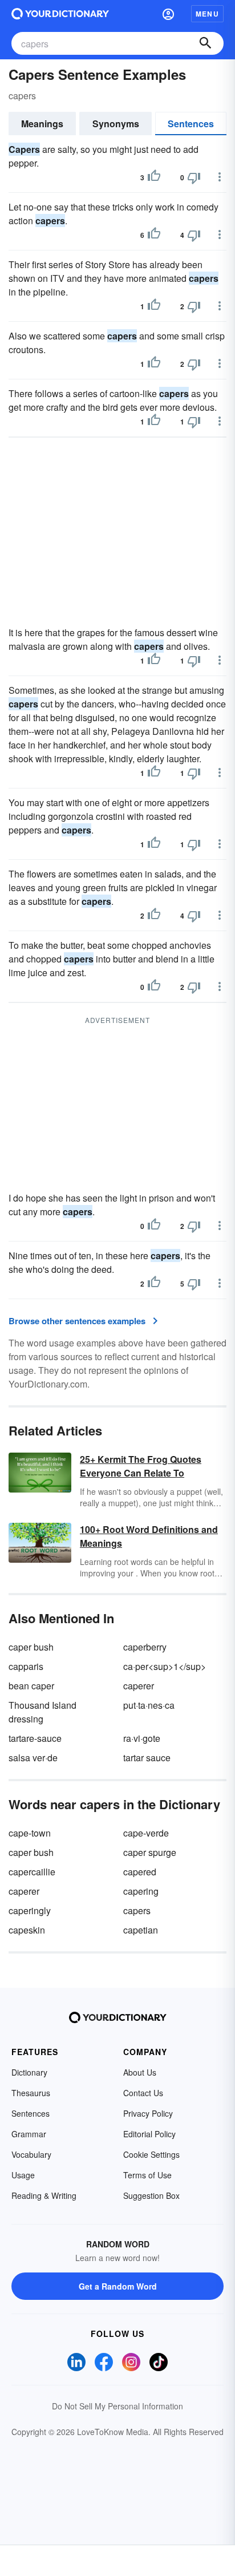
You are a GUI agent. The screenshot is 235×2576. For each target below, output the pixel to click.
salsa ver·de (33, 1758)
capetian (141, 1930)
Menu (207, 14)
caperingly (30, 1910)
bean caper (31, 1686)
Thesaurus (31, 2093)
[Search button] (205, 43)
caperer (139, 1686)
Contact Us (143, 2093)
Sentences (191, 124)
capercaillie (32, 1872)
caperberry (145, 1647)
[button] (168, 14)
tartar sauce (147, 1758)
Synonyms (116, 124)
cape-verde (146, 1833)
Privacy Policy (148, 2113)
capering (141, 1891)
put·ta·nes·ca (149, 1705)
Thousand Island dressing (42, 1712)
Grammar (29, 2134)
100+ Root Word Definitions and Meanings (149, 1536)
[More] (220, 177)
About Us (140, 2072)
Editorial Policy (149, 2134)
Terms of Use (147, 2175)
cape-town (30, 1833)
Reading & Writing (44, 2195)
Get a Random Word (118, 2286)
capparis (26, 1666)
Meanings (42, 124)
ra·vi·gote (142, 1738)
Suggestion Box (151, 2195)
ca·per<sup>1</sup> (165, 1666)
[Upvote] (154, 177)
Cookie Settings (151, 2154)
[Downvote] (194, 177)
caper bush (31, 1647)
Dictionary (29, 2072)
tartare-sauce (35, 1738)
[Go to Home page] (60, 14)
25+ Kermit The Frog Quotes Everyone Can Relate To (141, 1466)
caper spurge (150, 1852)
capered (140, 1872)
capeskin (27, 1930)
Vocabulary (31, 2154)
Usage (23, 2175)
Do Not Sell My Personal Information (117, 2406)
